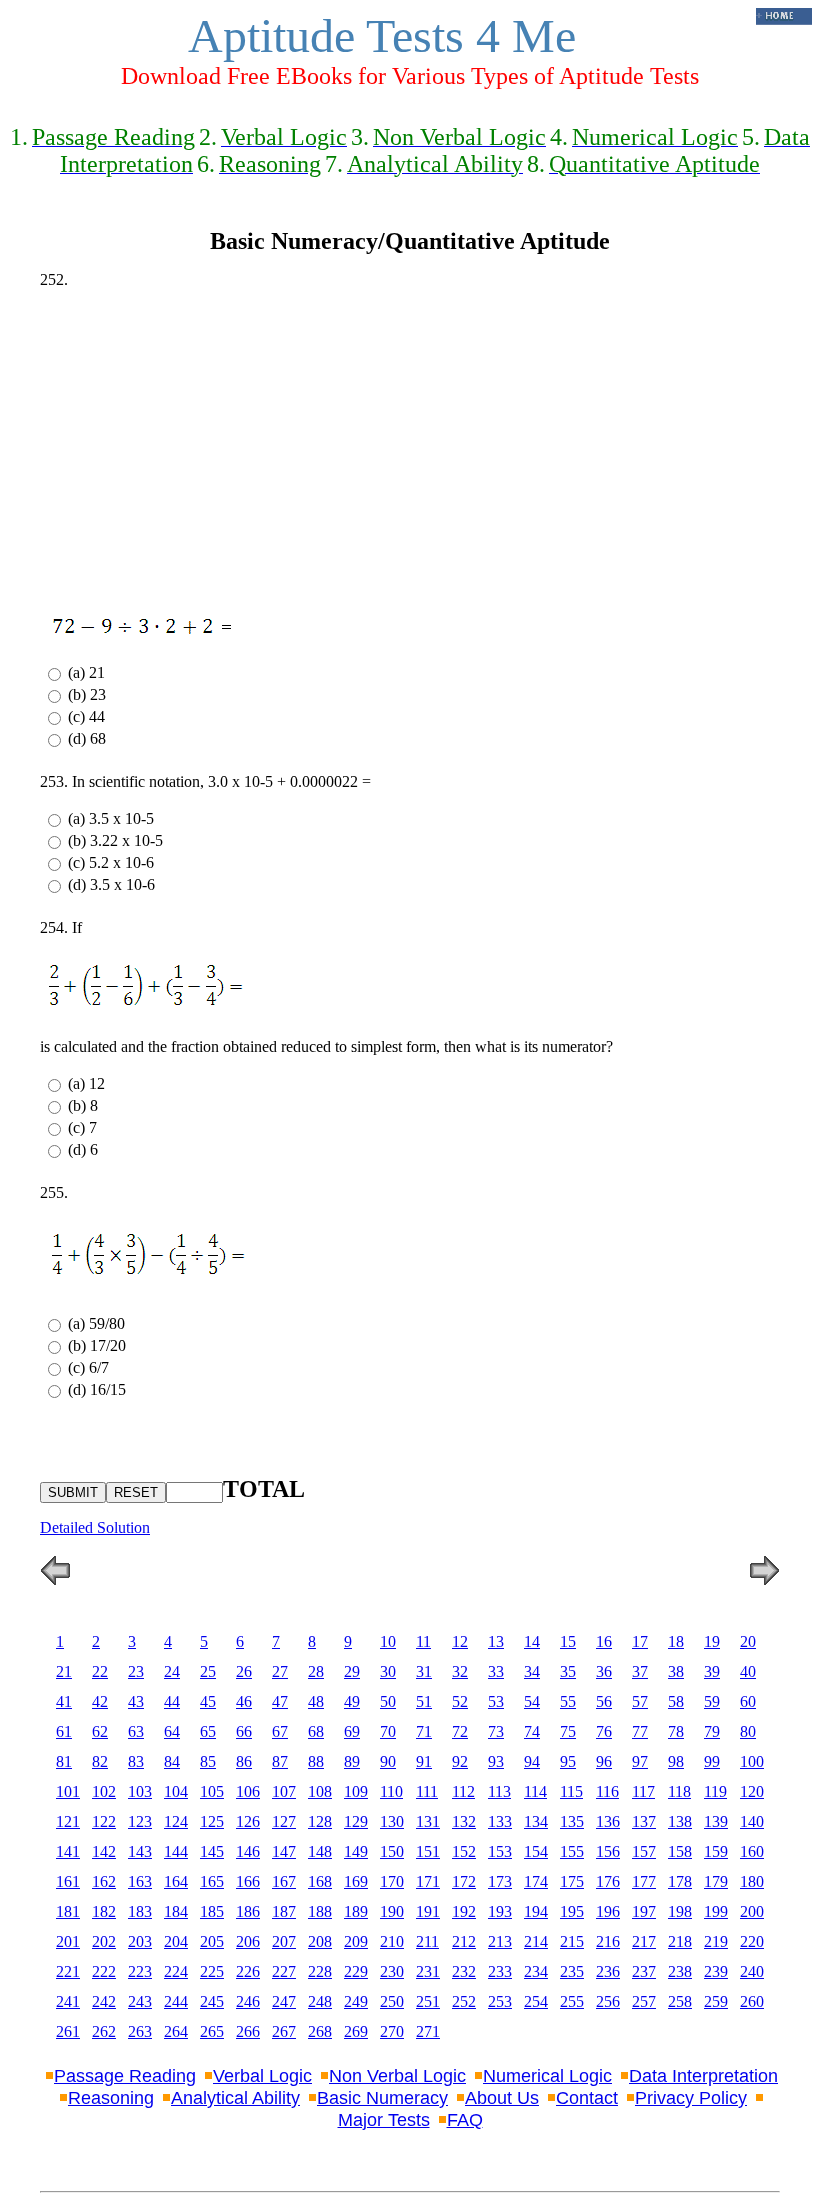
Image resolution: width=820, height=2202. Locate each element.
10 (388, 1641)
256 (608, 2001)
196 (608, 1911)
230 (392, 1971)
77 (640, 1731)
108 (320, 1791)
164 (176, 1881)
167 (284, 1881)
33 (496, 1671)
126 (248, 1821)
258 (680, 2001)
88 (316, 1761)
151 (428, 1851)
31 (424, 1671)
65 (208, 1731)
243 (140, 2001)
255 (572, 2001)
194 (536, 1911)
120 (752, 1791)
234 (536, 1971)
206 (248, 1941)
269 (356, 2031)
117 (643, 1791)
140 (752, 1821)
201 (68, 1941)
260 (752, 2001)
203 (140, 1941)
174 (536, 1881)
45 (208, 1701)
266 (248, 2031)
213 (500, 1941)
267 (284, 2031)
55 (568, 1701)
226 (248, 1971)
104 (176, 1791)
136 (608, 1821)
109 (356, 1791)
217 (644, 1941)
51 (424, 1701)
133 (500, 1821)
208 (320, 1941)
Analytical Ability (235, 2098)
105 (212, 1791)
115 (571, 1791)
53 (496, 1701)
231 (428, 1971)
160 (752, 1851)
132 (464, 1821)
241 (68, 2001)
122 (104, 1821)
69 (352, 1731)
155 (572, 1851)
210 (392, 1941)
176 (608, 1881)
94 (532, 1761)
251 (428, 2001)
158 (680, 1851)
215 (572, 1941)
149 (356, 1851)
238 (680, 1971)
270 (392, 2031)
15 (568, 1641)
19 (712, 1641)
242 (104, 2001)
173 (500, 1881)
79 (712, 1731)
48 (316, 1701)
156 (608, 1851)
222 (104, 1971)
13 (496, 1641)
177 (644, 1881)
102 (104, 1791)
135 (572, 1821)
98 (676, 1761)
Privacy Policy (691, 2098)
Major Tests (384, 2120)
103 (140, 1791)
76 (604, 1731)
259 (716, 2001)
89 (352, 1761)
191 (428, 1911)
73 (496, 1731)
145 (212, 1851)
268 (320, 2031)
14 (532, 1641)
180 (752, 1881)
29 (352, 1671)
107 (284, 1791)
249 (356, 2001)
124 (176, 1821)
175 (572, 1881)
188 (320, 1911)
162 (104, 1881)
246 (248, 2001)
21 (64, 1671)
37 (640, 1671)
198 (680, 1911)
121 (68, 1821)
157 (644, 1851)
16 (604, 1641)
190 (392, 1911)
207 (284, 1941)
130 (392, 1821)
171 (428, 1881)
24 (172, 1671)
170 (392, 1881)
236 (608, 1971)
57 (640, 1701)
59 (712, 1701)
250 (392, 2001)
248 (320, 2001)
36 (604, 1671)
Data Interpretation (703, 2076)
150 (392, 1851)
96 (604, 1761)
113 (499, 1791)
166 (248, 1881)
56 (604, 1701)
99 (712, 1761)
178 (680, 1881)
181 (68, 1911)
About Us (502, 2098)
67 (280, 1731)
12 (460, 1641)
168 (320, 1881)
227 (284, 1971)
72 (460, 1731)
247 (284, 2001)
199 (716, 1911)
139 (716, 1821)
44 (172, 1701)
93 (496, 1761)
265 (212, 2031)
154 (536, 1851)
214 (536, 1941)
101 (68, 1791)
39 (712, 1671)
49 (352, 1701)
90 (388, 1761)
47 (280, 1701)
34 (532, 1671)
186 (248, 1911)
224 (176, 1971)
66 (244, 1731)
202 (104, 1941)
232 (464, 1971)
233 (500, 1971)
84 (172, 1761)
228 (320, 1971)
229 (356, 1971)
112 (463, 1791)
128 (320, 1821)
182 (104, 1911)
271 (428, 2031)
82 (100, 1761)
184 (176, 1911)
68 (316, 1731)
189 (356, 1911)
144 (176, 1851)
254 (536, 2001)
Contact (587, 2098)
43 (136, 1701)
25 (208, 1671)
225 (212, 1971)
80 (748, 1731)
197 (644, 1911)
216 (608, 1941)
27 (280, 1671)
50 (388, 1701)
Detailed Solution (95, 1527)
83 (136, 1761)
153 (500, 1851)
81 (64, 1761)
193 (500, 1911)
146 (248, 1851)
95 (568, 1761)
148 (320, 1851)
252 (464, 2001)
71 (424, 1731)
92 (460, 1761)
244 (176, 2001)
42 (100, 1701)
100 (752, 1761)
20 (748, 1641)
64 (172, 1731)
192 (464, 1911)
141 (68, 1851)
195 (572, 1911)
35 (568, 1671)
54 (532, 1701)
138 (680, 1821)
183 (140, 1911)
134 (536, 1821)
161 (68, 1881)
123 (140, 1821)
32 (460, 1671)
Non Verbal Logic (397, 2076)
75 (568, 1731)
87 (280, 1761)
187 (284, 1911)
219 (716, 1941)
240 (752, 1971)
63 (136, 1731)
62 (100, 1731)
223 (140, 1971)
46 (244, 1701)
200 (752, 1911)
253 (500, 2001)
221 (68, 1971)
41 (64, 1701)
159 (716, 1851)
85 (208, 1761)
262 (104, 2031)
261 (68, 2031)
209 (356, 1941)
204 (176, 1941)
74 (532, 1731)
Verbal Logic (262, 2076)
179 (716, 1881)
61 (64, 1731)
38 (676, 1671)
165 (212, 1881)
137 (644, 1821)
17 (640, 1641)
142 (104, 1851)
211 (427, 1941)
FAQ (465, 2120)
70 (388, 1731)
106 (248, 1791)
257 (644, 2001)
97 (640, 1761)
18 (676, 1641)
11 (423, 1641)
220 (752, 1941)
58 (676, 1701)
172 (464, 1881)
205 (212, 1941)
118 (679, 1791)
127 (284, 1821)
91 (424, 1761)
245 (212, 2001)
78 (676, 1731)
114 (535, 1791)
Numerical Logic (547, 2076)
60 (748, 1701)
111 (427, 1791)
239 (716, 1971)
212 (464, 1941)
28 (316, 1671)
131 (428, 1821)
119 (715, 1791)
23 (136, 1671)
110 (391, 1791)
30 (388, 1671)
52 (460, 1701)
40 (748, 1671)
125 (212, 1821)
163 (140, 1881)
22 (100, 1671)
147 (284, 1851)
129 (356, 1821)
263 (140, 2031)
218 (680, 1941)
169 (356, 1881)
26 (244, 1671)
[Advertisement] (410, 445)
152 (464, 1851)
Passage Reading (125, 2076)
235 (572, 1971)
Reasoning (111, 2098)
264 (176, 2031)
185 (212, 1911)
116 (607, 1791)
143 (140, 1851)
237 (644, 1971)
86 (244, 1761)
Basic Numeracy (382, 2098)
